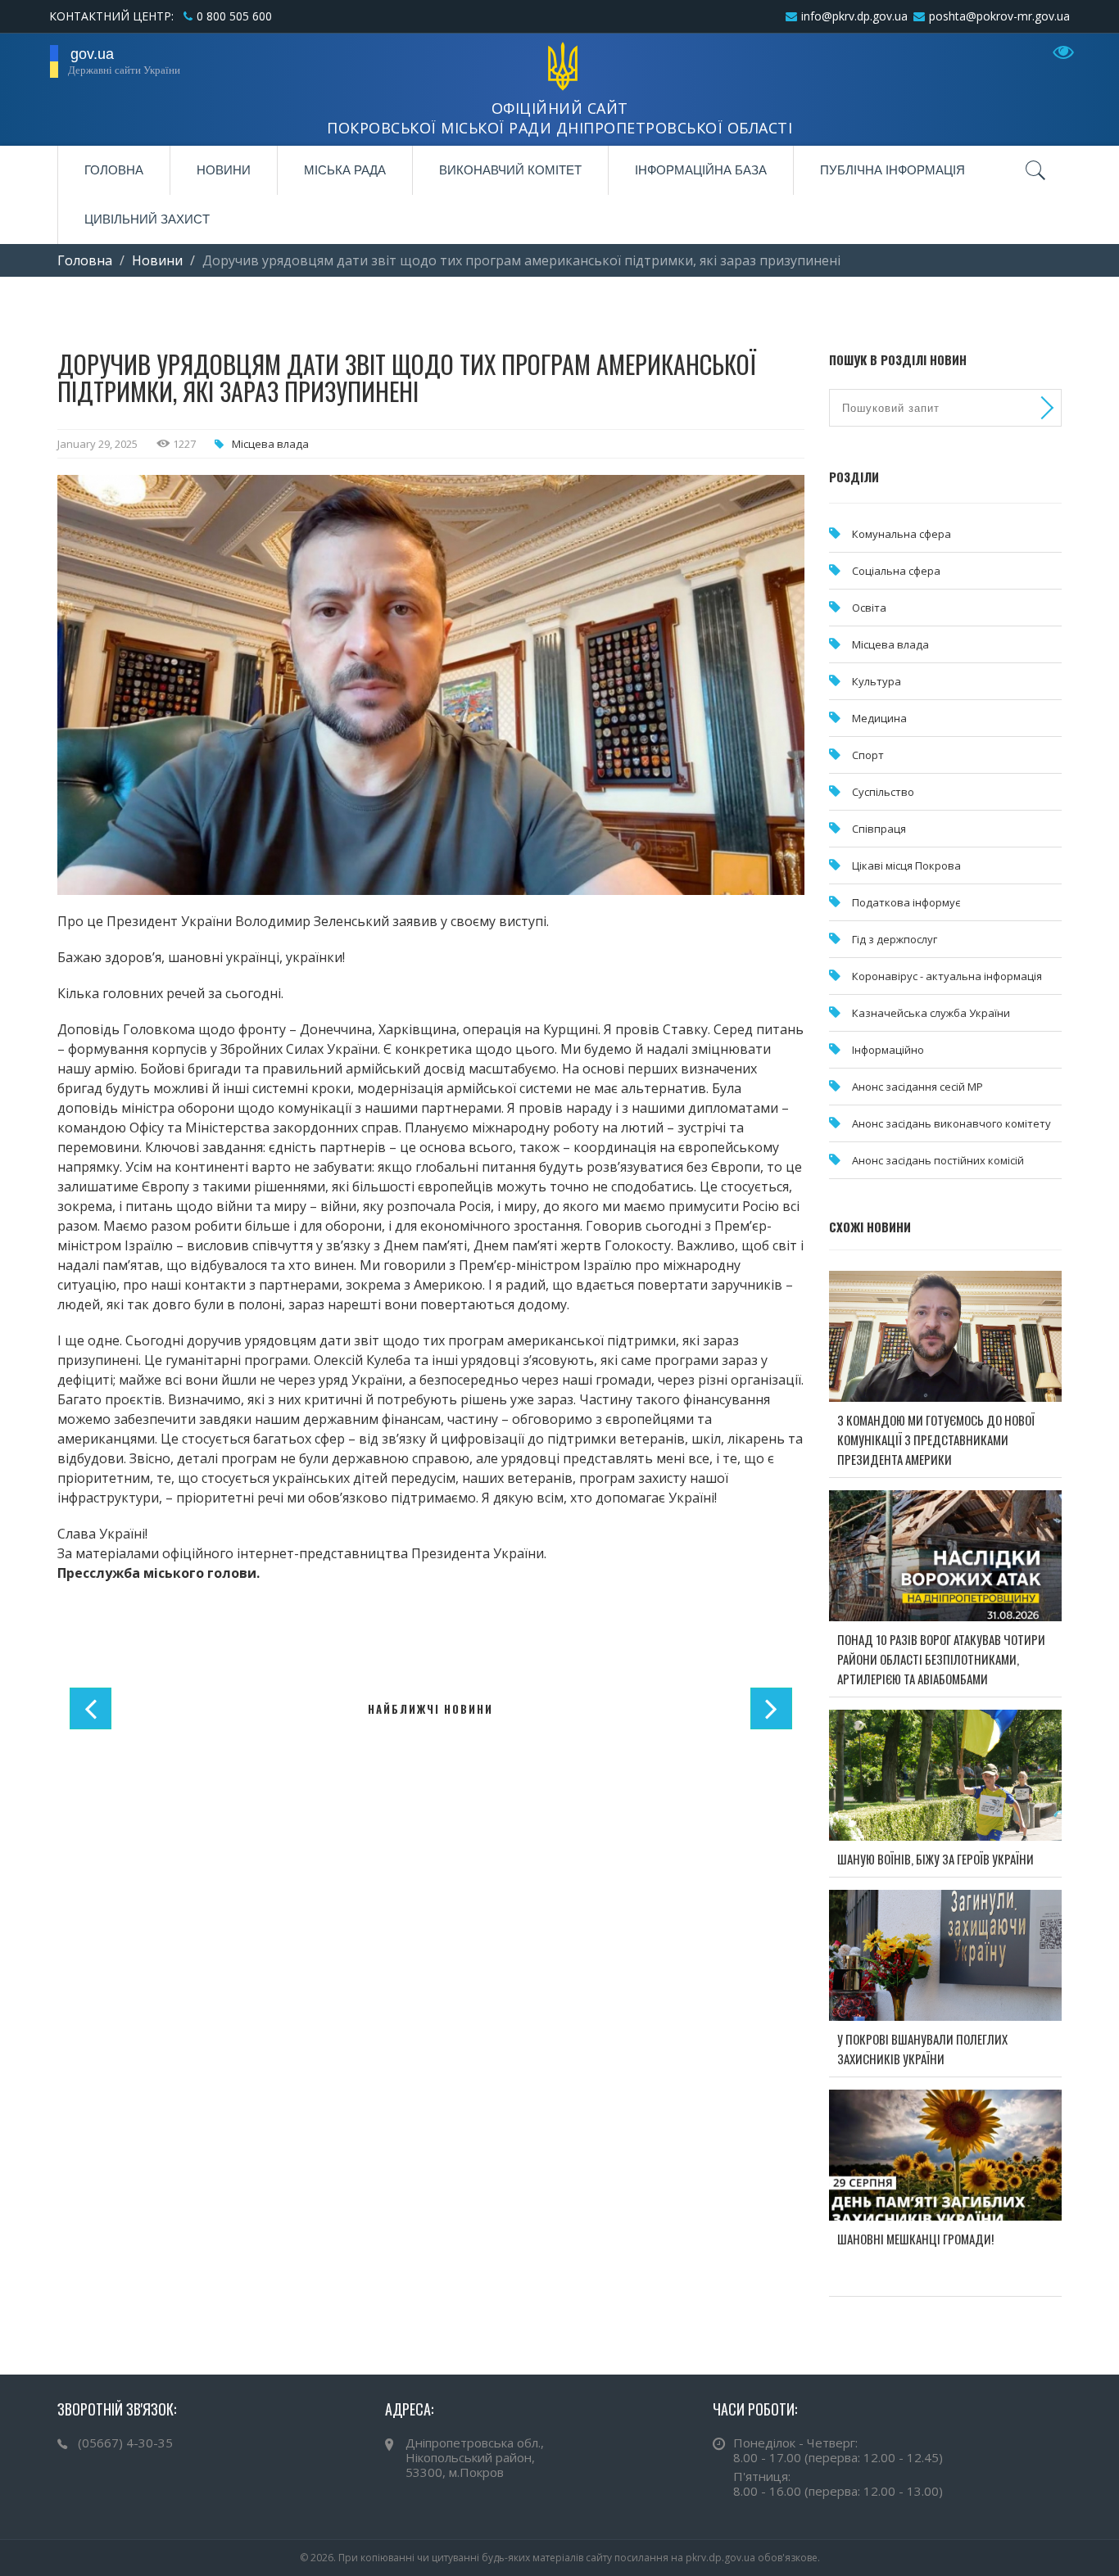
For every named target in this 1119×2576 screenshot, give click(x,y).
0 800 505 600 (234, 16)
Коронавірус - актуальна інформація (947, 976)
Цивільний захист (147, 219)
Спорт (868, 755)
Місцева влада (270, 444)
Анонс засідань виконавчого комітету (951, 1123)
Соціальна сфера (896, 571)
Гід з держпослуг (895, 939)
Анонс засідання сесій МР (917, 1087)
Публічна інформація (892, 170)
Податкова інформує (906, 902)
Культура (877, 681)
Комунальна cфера (902, 534)
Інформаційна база (701, 170)
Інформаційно (888, 1050)
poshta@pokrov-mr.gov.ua (999, 16)
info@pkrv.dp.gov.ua (854, 16)
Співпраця (879, 829)
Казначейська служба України (931, 1013)
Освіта (869, 608)
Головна (114, 170)
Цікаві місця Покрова (906, 865)
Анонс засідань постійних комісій (938, 1160)
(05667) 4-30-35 (125, 2443)
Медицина (879, 718)
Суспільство (883, 792)
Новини (224, 170)
